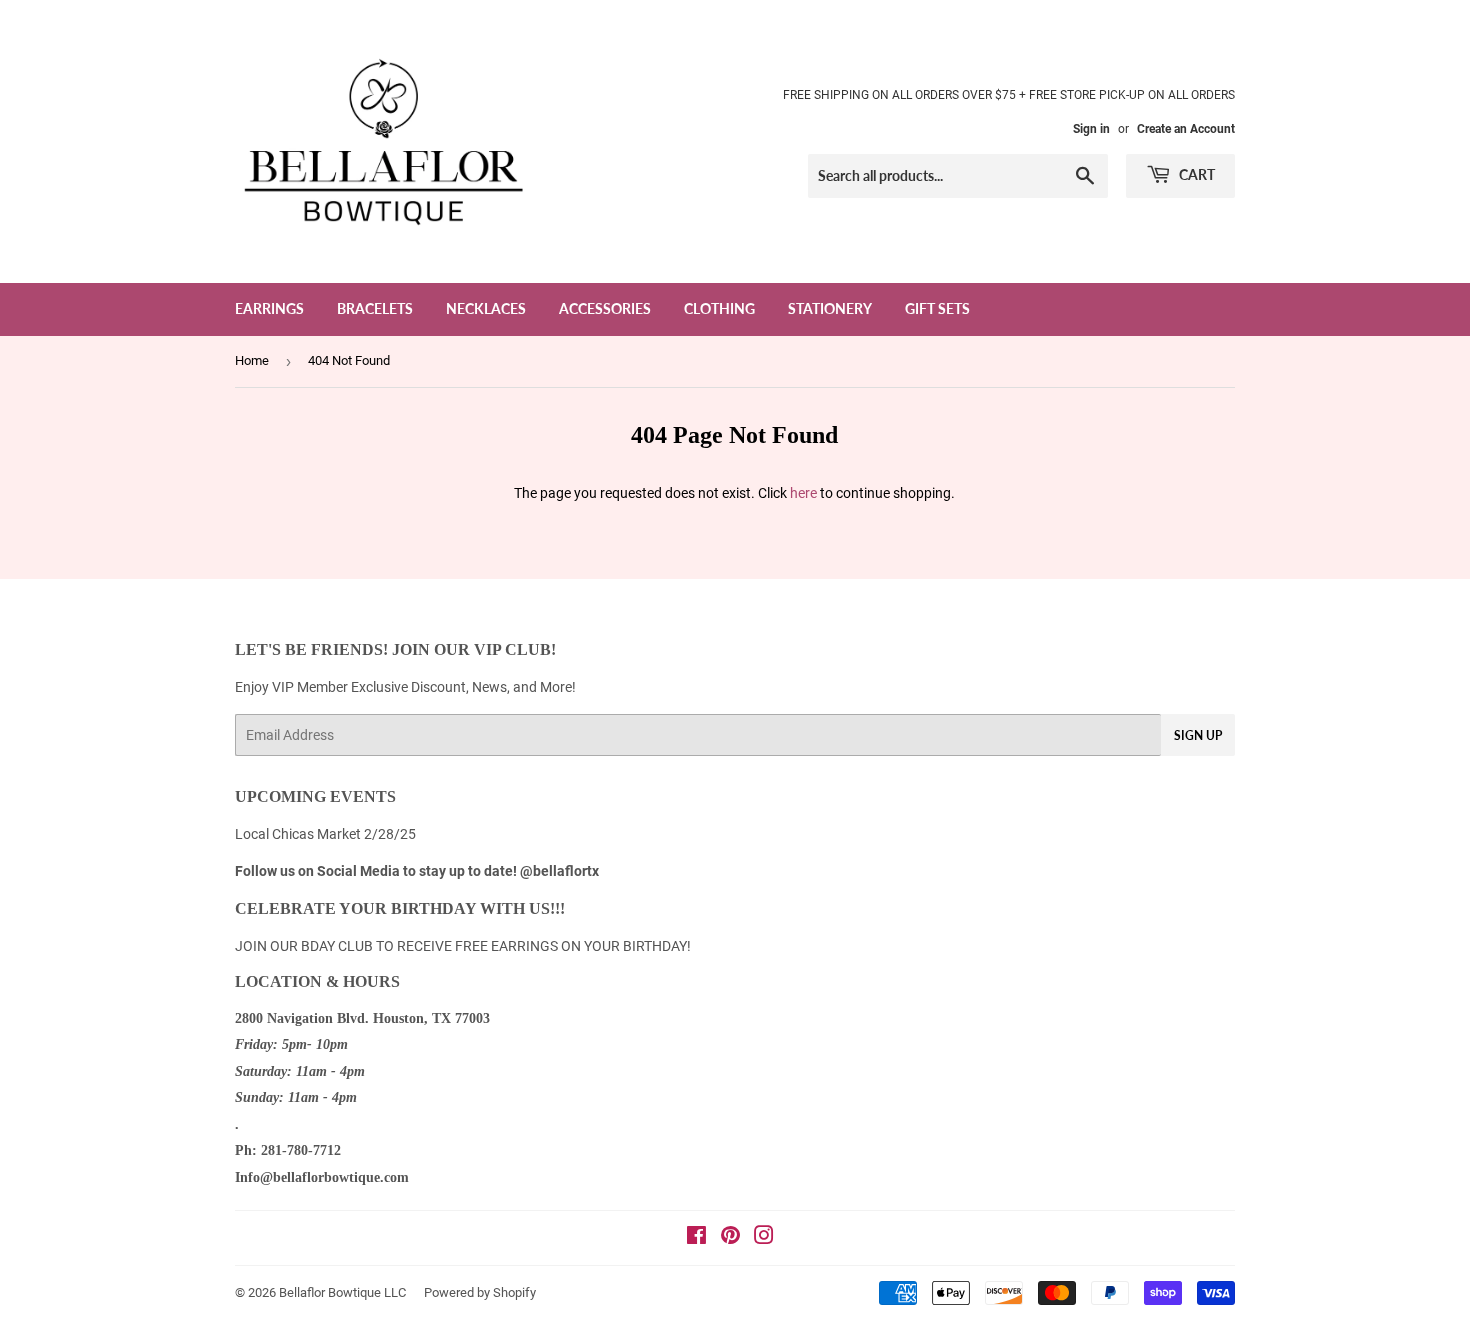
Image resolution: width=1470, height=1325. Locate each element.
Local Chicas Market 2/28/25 (325, 834)
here (803, 493)
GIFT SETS (937, 308)
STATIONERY (830, 308)
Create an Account (1186, 129)
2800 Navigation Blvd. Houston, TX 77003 (362, 1018)
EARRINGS (269, 308)
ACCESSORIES (605, 308)
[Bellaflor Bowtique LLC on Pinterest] (730, 1238)
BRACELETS (375, 308)
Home (252, 360)
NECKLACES (486, 308)
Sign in (1091, 129)
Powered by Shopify (480, 1292)
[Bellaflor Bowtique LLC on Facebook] (696, 1238)
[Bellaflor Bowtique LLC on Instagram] (764, 1238)
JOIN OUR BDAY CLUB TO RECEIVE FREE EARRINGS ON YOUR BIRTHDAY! (463, 946)
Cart (1195, 174)
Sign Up (1198, 735)
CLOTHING (719, 308)
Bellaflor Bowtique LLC (342, 1292)
